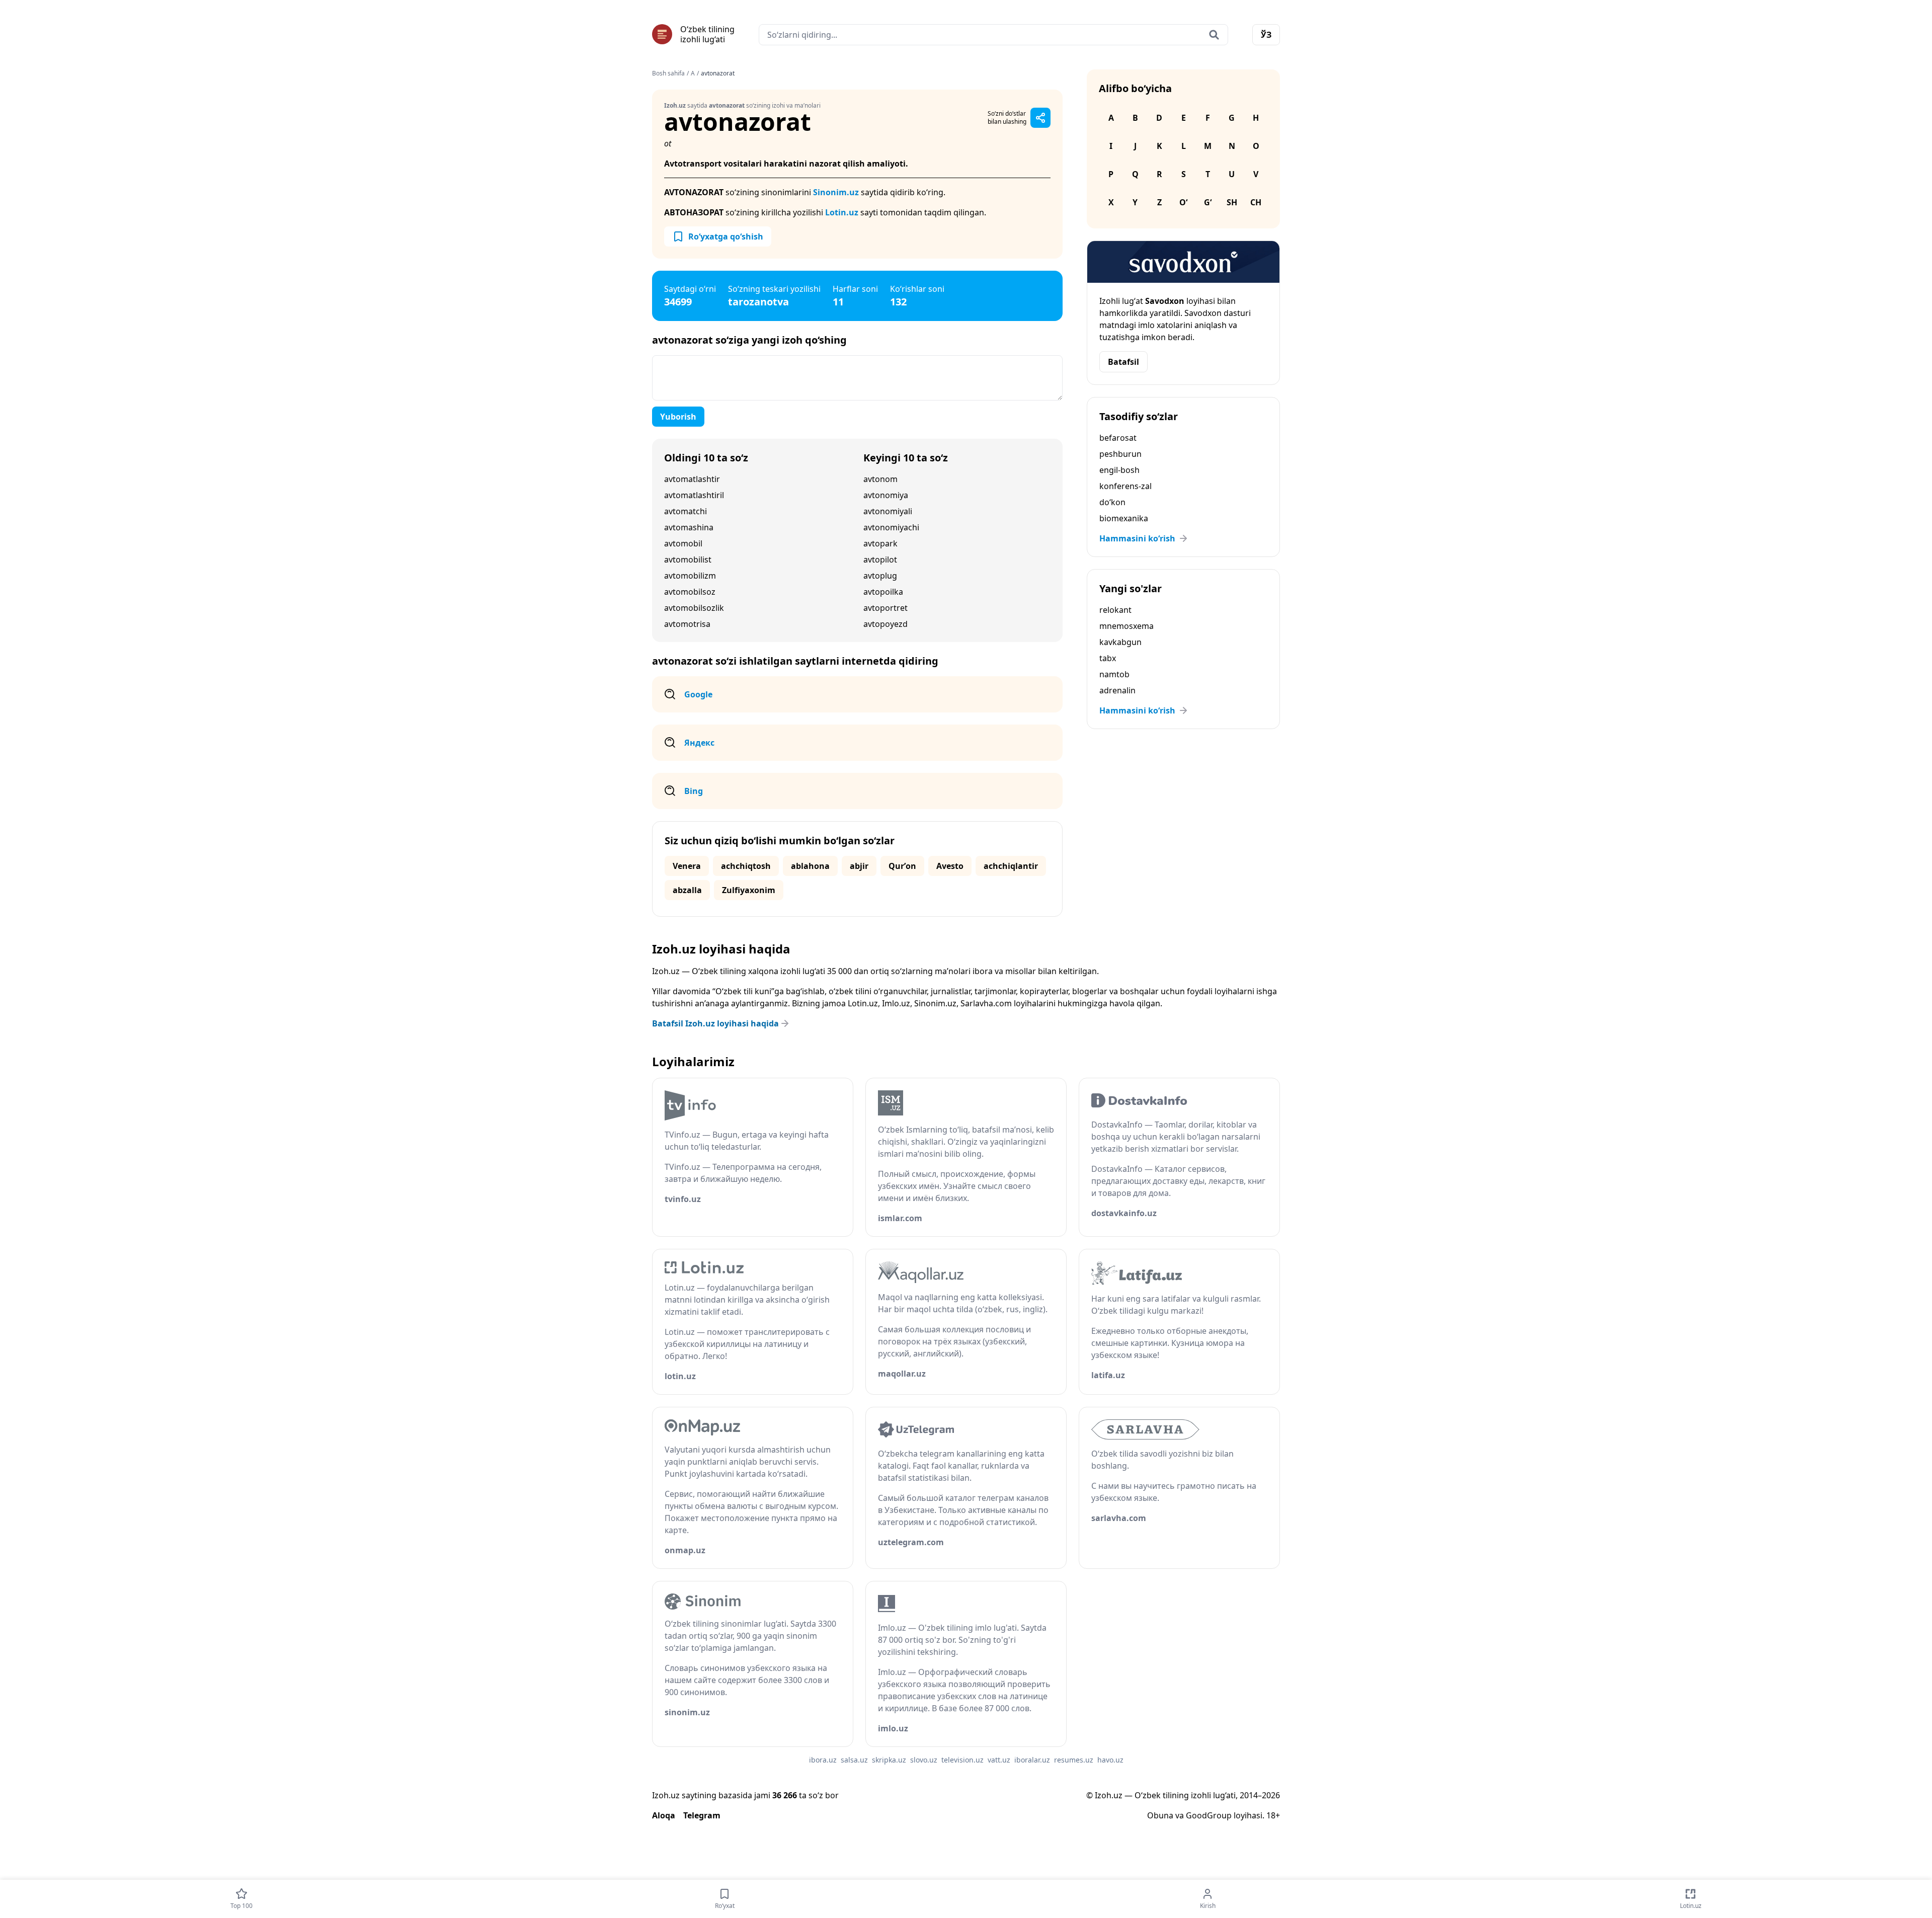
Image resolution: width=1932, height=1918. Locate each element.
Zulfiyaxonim (749, 890)
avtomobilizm (690, 576)
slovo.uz (924, 1760)
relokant (1115, 610)
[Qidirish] (1214, 35)
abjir (859, 866)
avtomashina (689, 527)
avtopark (880, 543)
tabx (1108, 658)
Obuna (1160, 1815)
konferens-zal (1125, 486)
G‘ (1208, 202)
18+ (1273, 1815)
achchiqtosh (746, 866)
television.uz (962, 1760)
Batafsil (1123, 362)
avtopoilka (883, 592)
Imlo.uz (896, 1003)
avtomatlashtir (692, 479)
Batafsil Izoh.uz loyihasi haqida (715, 1023)
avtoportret (886, 608)
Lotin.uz (842, 212)
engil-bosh (1119, 470)
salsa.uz (854, 1760)
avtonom (880, 479)
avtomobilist (688, 560)
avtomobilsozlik (694, 608)
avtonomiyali (888, 511)
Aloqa (664, 1815)
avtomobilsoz (690, 592)
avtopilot (880, 560)
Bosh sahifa (668, 73)
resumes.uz (1074, 1760)
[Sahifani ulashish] (1040, 118)
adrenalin (1117, 690)
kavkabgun (1120, 642)
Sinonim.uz (836, 192)
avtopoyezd (886, 624)
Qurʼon (902, 866)
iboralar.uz (1032, 1760)
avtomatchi (686, 511)
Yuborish (678, 417)
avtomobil (683, 543)
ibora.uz (823, 1760)
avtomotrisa (687, 624)
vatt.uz (999, 1760)
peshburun (1120, 454)
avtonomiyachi (891, 527)
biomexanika (1124, 518)
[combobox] (993, 35)
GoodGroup (1209, 1815)
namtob (1114, 674)
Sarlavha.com (986, 1003)
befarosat (1118, 438)
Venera (687, 866)
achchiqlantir (1011, 866)
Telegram (702, 1815)
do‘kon (1112, 502)
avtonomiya (886, 495)
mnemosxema (1126, 626)
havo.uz (1110, 1760)
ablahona (810, 866)
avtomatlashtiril (694, 495)
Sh (1232, 202)
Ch (1256, 202)
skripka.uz (889, 1760)
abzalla (687, 890)
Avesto (950, 866)
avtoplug (880, 576)
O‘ (1183, 202)
